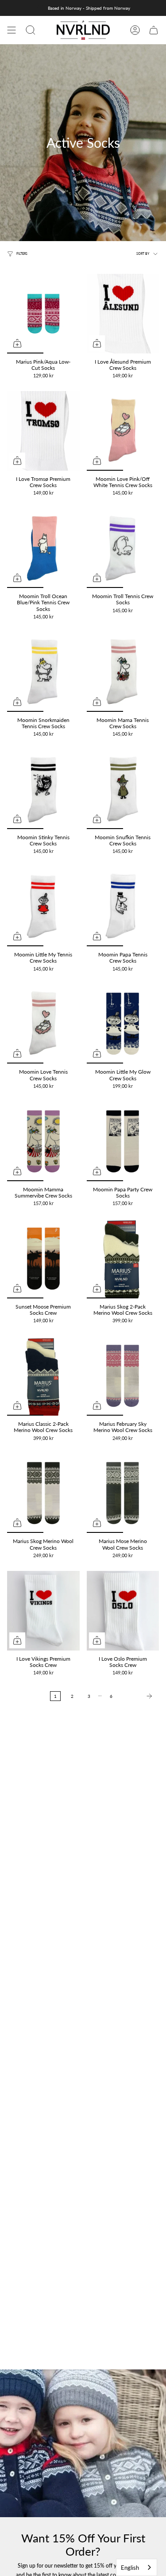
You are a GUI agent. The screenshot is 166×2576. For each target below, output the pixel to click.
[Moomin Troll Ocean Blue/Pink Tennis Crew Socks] (43, 548)
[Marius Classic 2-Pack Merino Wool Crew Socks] (43, 1376)
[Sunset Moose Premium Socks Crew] (43, 1259)
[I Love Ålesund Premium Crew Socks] (123, 314)
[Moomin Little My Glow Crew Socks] (123, 1024)
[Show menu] (12, 30)
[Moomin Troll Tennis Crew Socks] (123, 548)
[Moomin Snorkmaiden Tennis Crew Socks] (43, 672)
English (130, 2568)
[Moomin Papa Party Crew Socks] (123, 1141)
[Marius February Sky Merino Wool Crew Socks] (123, 1376)
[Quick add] (17, 343)
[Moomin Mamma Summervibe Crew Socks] (43, 1141)
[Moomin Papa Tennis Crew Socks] (123, 906)
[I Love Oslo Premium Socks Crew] (123, 1611)
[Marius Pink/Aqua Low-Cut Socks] (43, 314)
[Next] (138, 1696)
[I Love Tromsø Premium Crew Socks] (43, 431)
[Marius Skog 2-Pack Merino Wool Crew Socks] (123, 1259)
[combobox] (137, 2567)
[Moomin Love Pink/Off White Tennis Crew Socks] (123, 431)
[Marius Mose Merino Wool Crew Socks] (123, 1493)
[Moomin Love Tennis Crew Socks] (43, 1024)
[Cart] (154, 30)
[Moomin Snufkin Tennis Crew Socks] (123, 789)
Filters (22, 254)
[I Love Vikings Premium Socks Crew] (43, 1611)
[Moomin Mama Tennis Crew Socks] (123, 672)
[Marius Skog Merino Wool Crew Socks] (43, 1493)
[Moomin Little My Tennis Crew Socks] (43, 906)
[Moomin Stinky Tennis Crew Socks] (43, 789)
